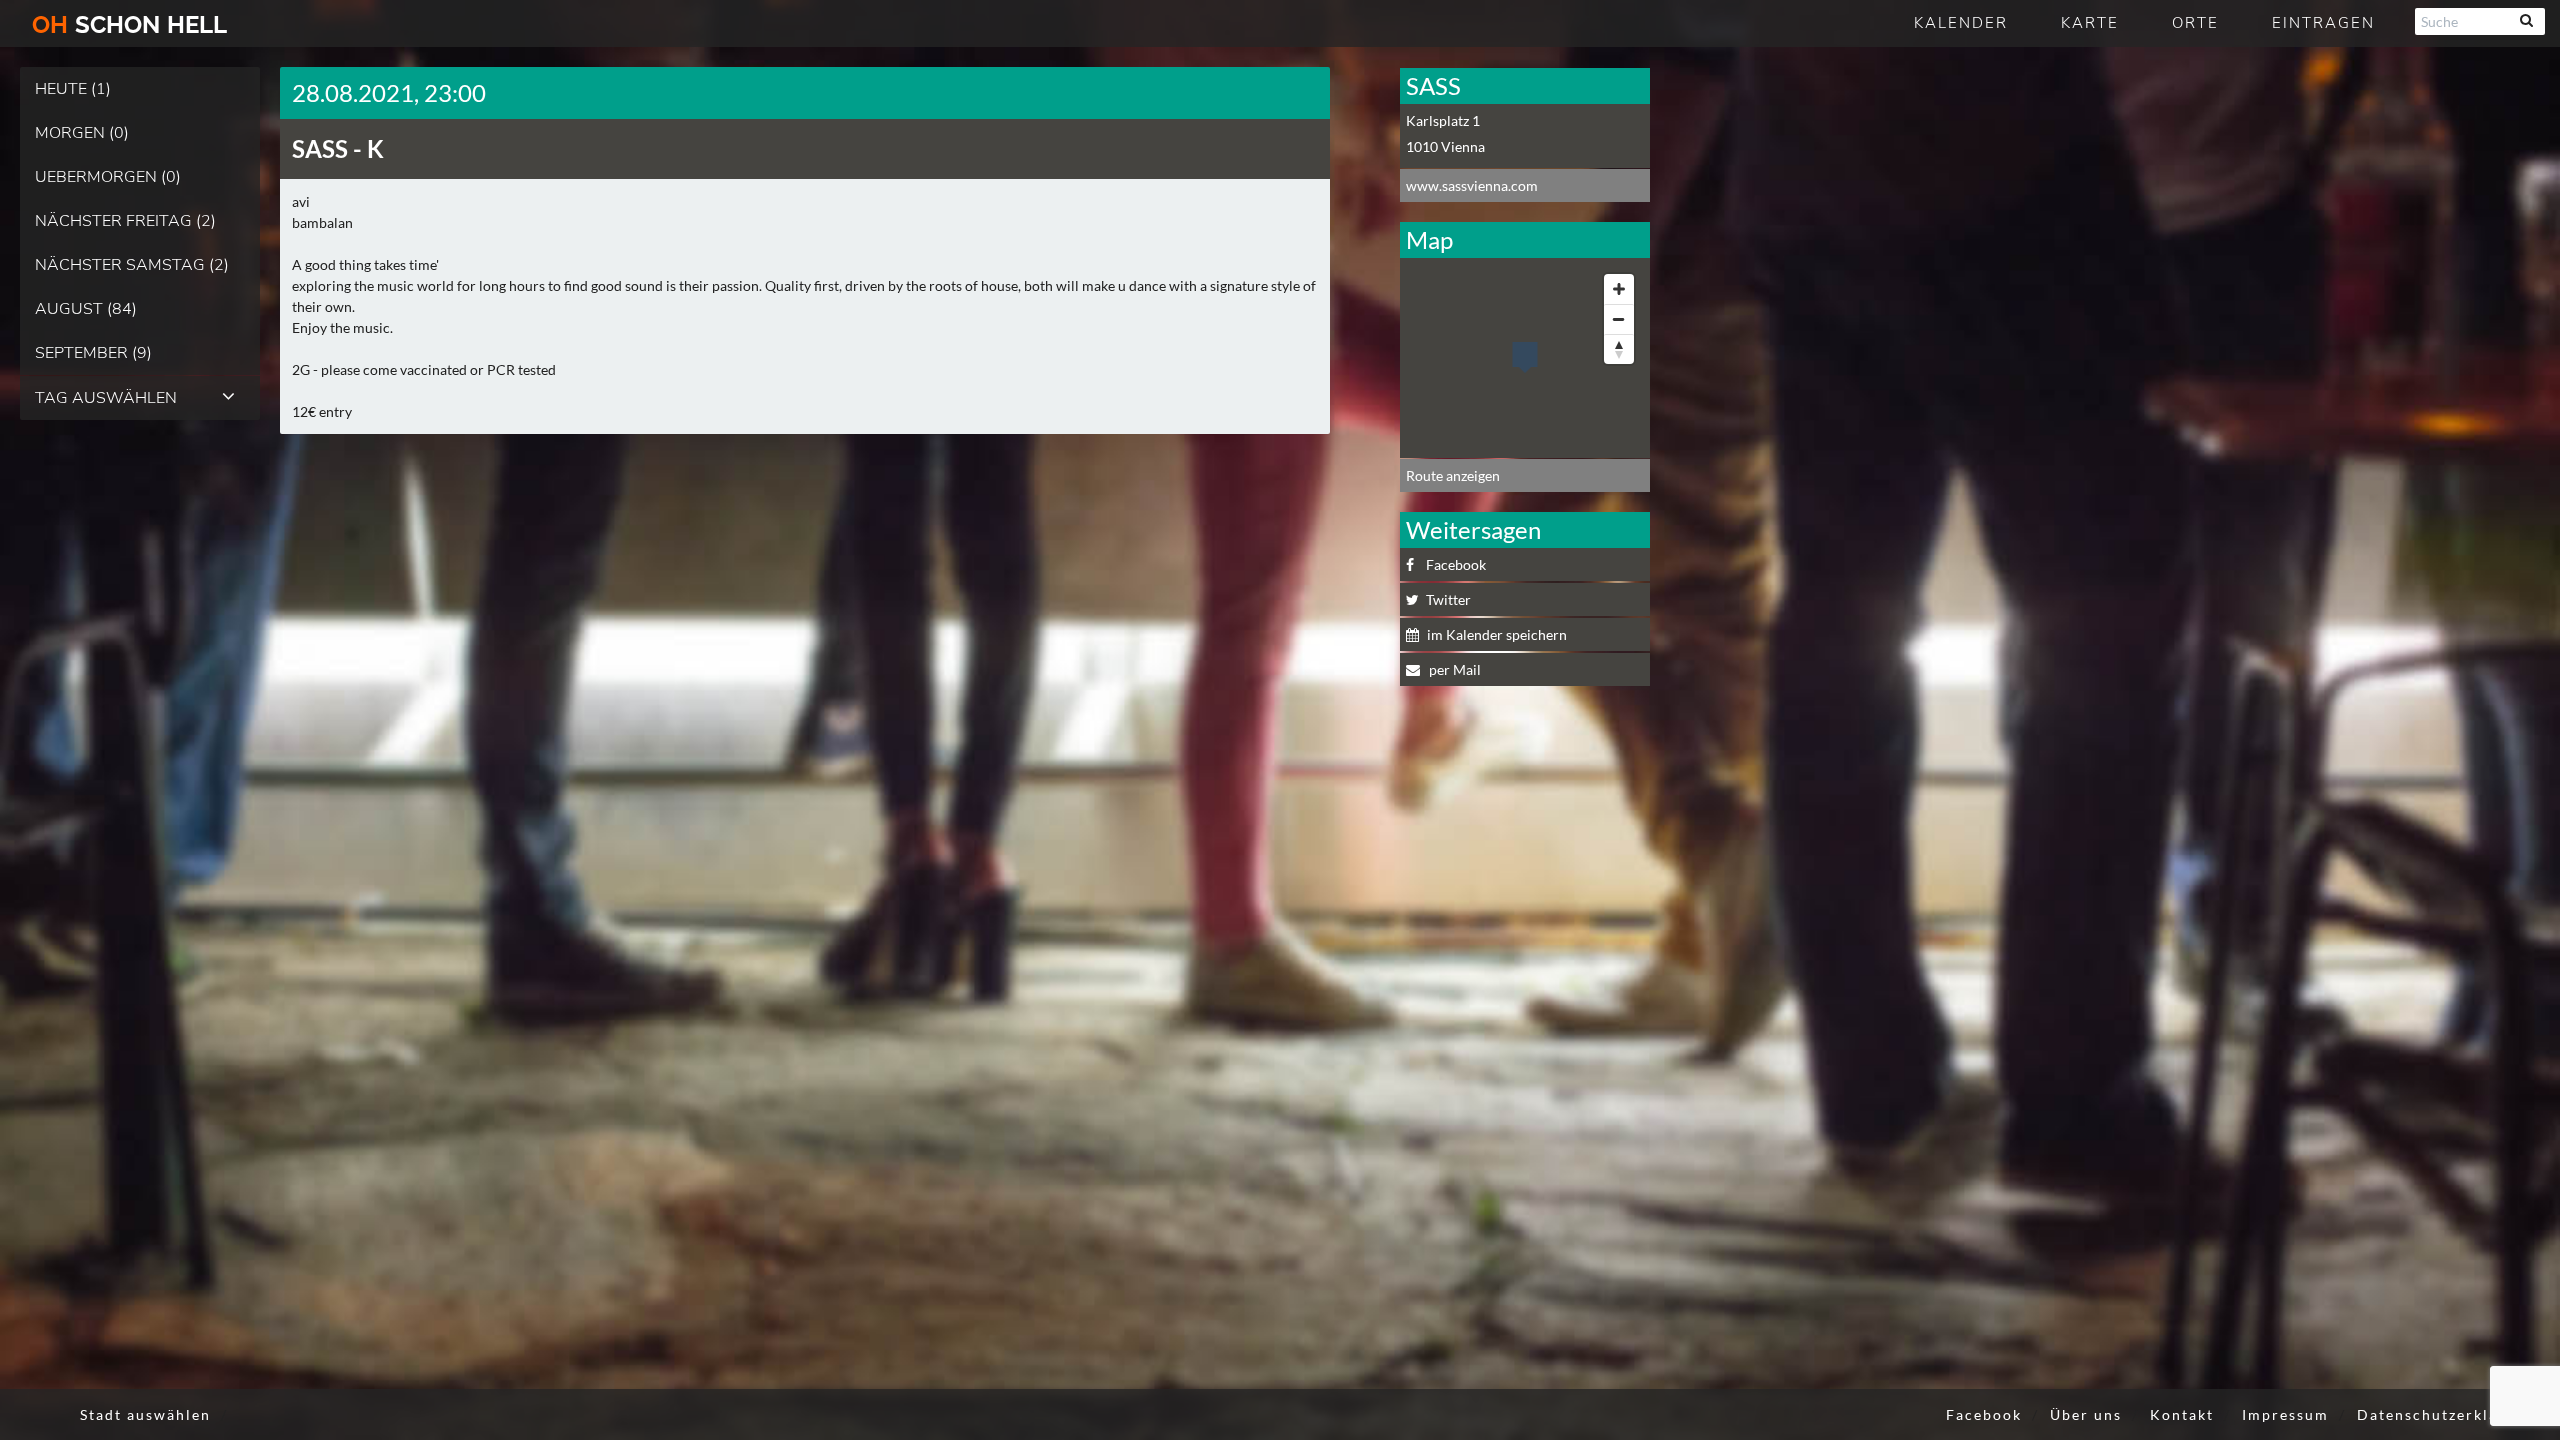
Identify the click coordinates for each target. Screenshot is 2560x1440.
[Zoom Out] (1619, 319)
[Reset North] (1619, 349)
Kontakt (2182, 1414)
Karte (2090, 23)
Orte (2195, 23)
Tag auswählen (106, 398)
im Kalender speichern (1497, 634)
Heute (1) (73, 89)
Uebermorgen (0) (108, 177)
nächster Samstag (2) (132, 265)
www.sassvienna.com (1472, 185)
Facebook (1456, 564)
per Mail (1453, 669)
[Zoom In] (1619, 289)
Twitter (1448, 599)
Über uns (2086, 1414)
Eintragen (2323, 23)
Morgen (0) (82, 133)
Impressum (2285, 1414)
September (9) (93, 353)
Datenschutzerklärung (2446, 1414)
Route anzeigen (1453, 475)
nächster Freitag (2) (125, 221)
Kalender (1961, 23)
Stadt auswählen (145, 1414)
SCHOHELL (129, 24)
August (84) (86, 309)
